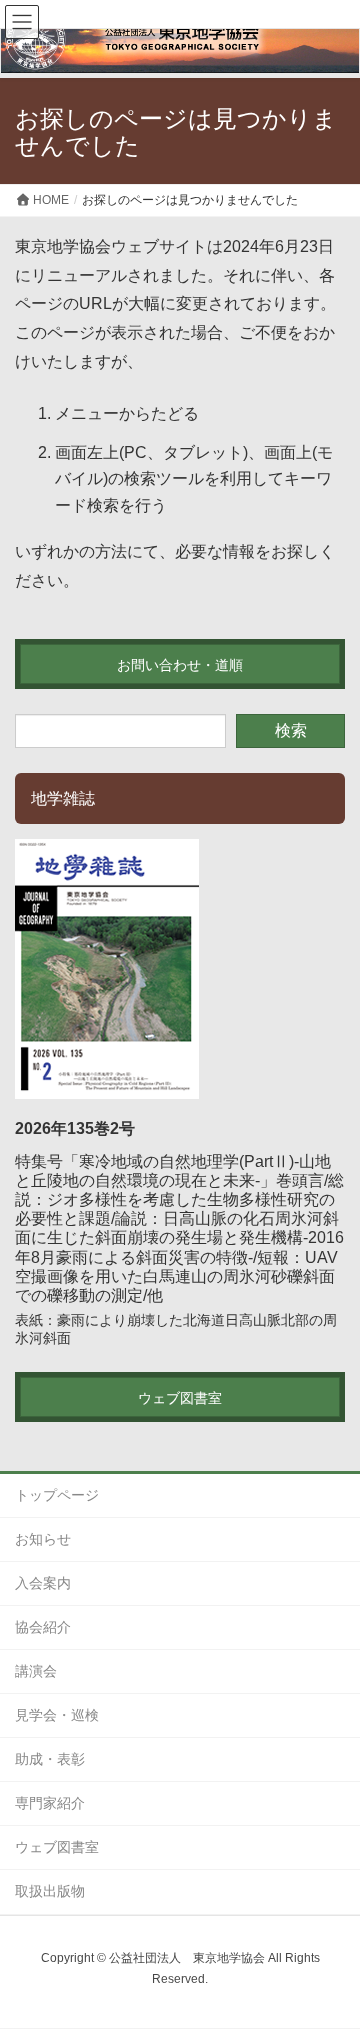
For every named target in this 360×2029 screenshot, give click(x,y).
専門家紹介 (50, 1803)
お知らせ (43, 1539)
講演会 (36, 1671)
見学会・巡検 (57, 1715)
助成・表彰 (50, 1759)
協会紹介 (43, 1627)
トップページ (57, 1495)
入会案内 (43, 1583)
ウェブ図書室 (57, 1847)
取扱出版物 (50, 1891)
